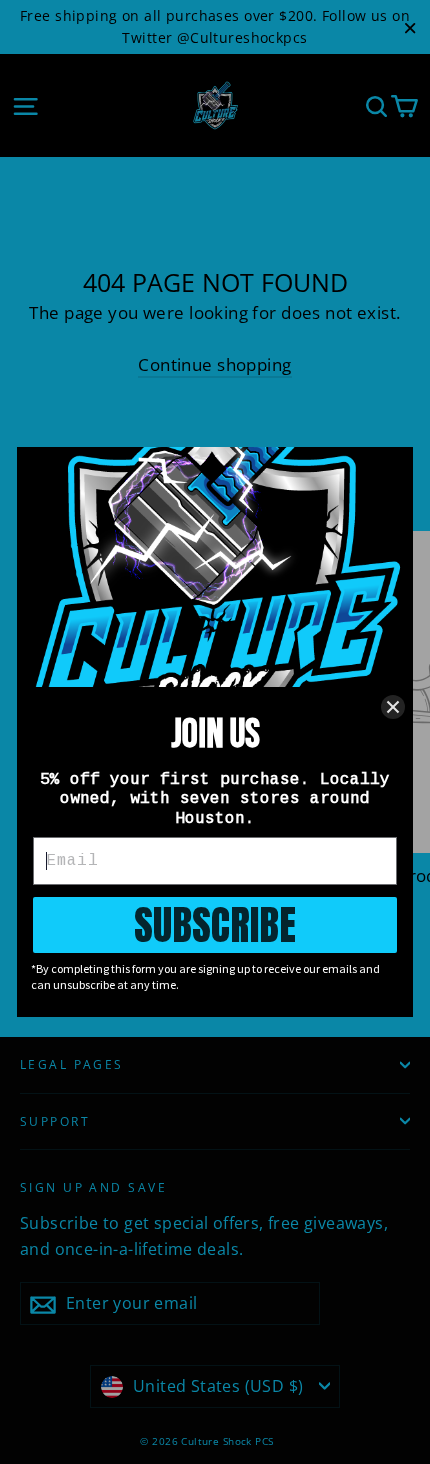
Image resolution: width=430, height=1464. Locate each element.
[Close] (393, 707)
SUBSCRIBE (215, 925)
